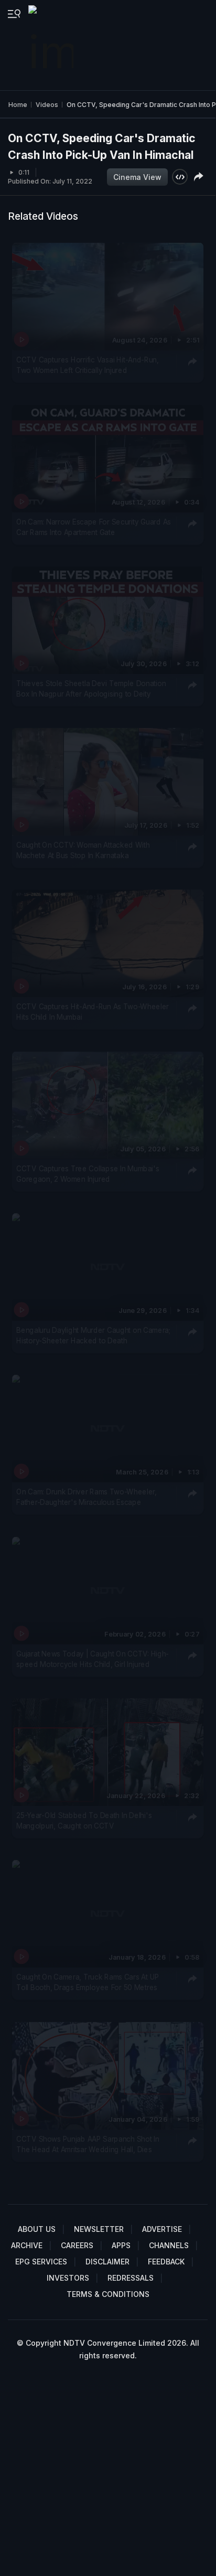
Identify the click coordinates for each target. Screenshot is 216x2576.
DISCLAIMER (107, 2262)
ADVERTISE (162, 2229)
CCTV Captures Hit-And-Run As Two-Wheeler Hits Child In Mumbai (93, 1012)
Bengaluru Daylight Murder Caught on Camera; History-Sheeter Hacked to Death (93, 1335)
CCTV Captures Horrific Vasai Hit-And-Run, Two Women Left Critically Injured (88, 365)
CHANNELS (169, 2245)
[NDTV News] (52, 45)
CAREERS (77, 2245)
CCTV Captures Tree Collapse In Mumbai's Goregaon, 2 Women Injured (88, 1174)
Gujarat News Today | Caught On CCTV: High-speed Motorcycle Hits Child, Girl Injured (93, 1659)
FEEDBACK (166, 2262)
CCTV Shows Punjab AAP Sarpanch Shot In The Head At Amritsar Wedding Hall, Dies (88, 2144)
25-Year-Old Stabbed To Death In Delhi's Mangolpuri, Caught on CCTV (84, 1821)
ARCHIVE (27, 2245)
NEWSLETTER (99, 2229)
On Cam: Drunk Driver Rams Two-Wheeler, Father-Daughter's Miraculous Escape (87, 1497)
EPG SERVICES (41, 2262)
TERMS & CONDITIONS (108, 2294)
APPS (121, 2245)
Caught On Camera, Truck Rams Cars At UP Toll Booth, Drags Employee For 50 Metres (88, 1982)
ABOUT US (37, 2229)
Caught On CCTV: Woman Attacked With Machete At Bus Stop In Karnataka (83, 850)
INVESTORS (68, 2278)
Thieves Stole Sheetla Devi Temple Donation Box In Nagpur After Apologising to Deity (91, 689)
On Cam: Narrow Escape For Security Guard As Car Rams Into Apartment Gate (94, 527)
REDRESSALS (131, 2278)
